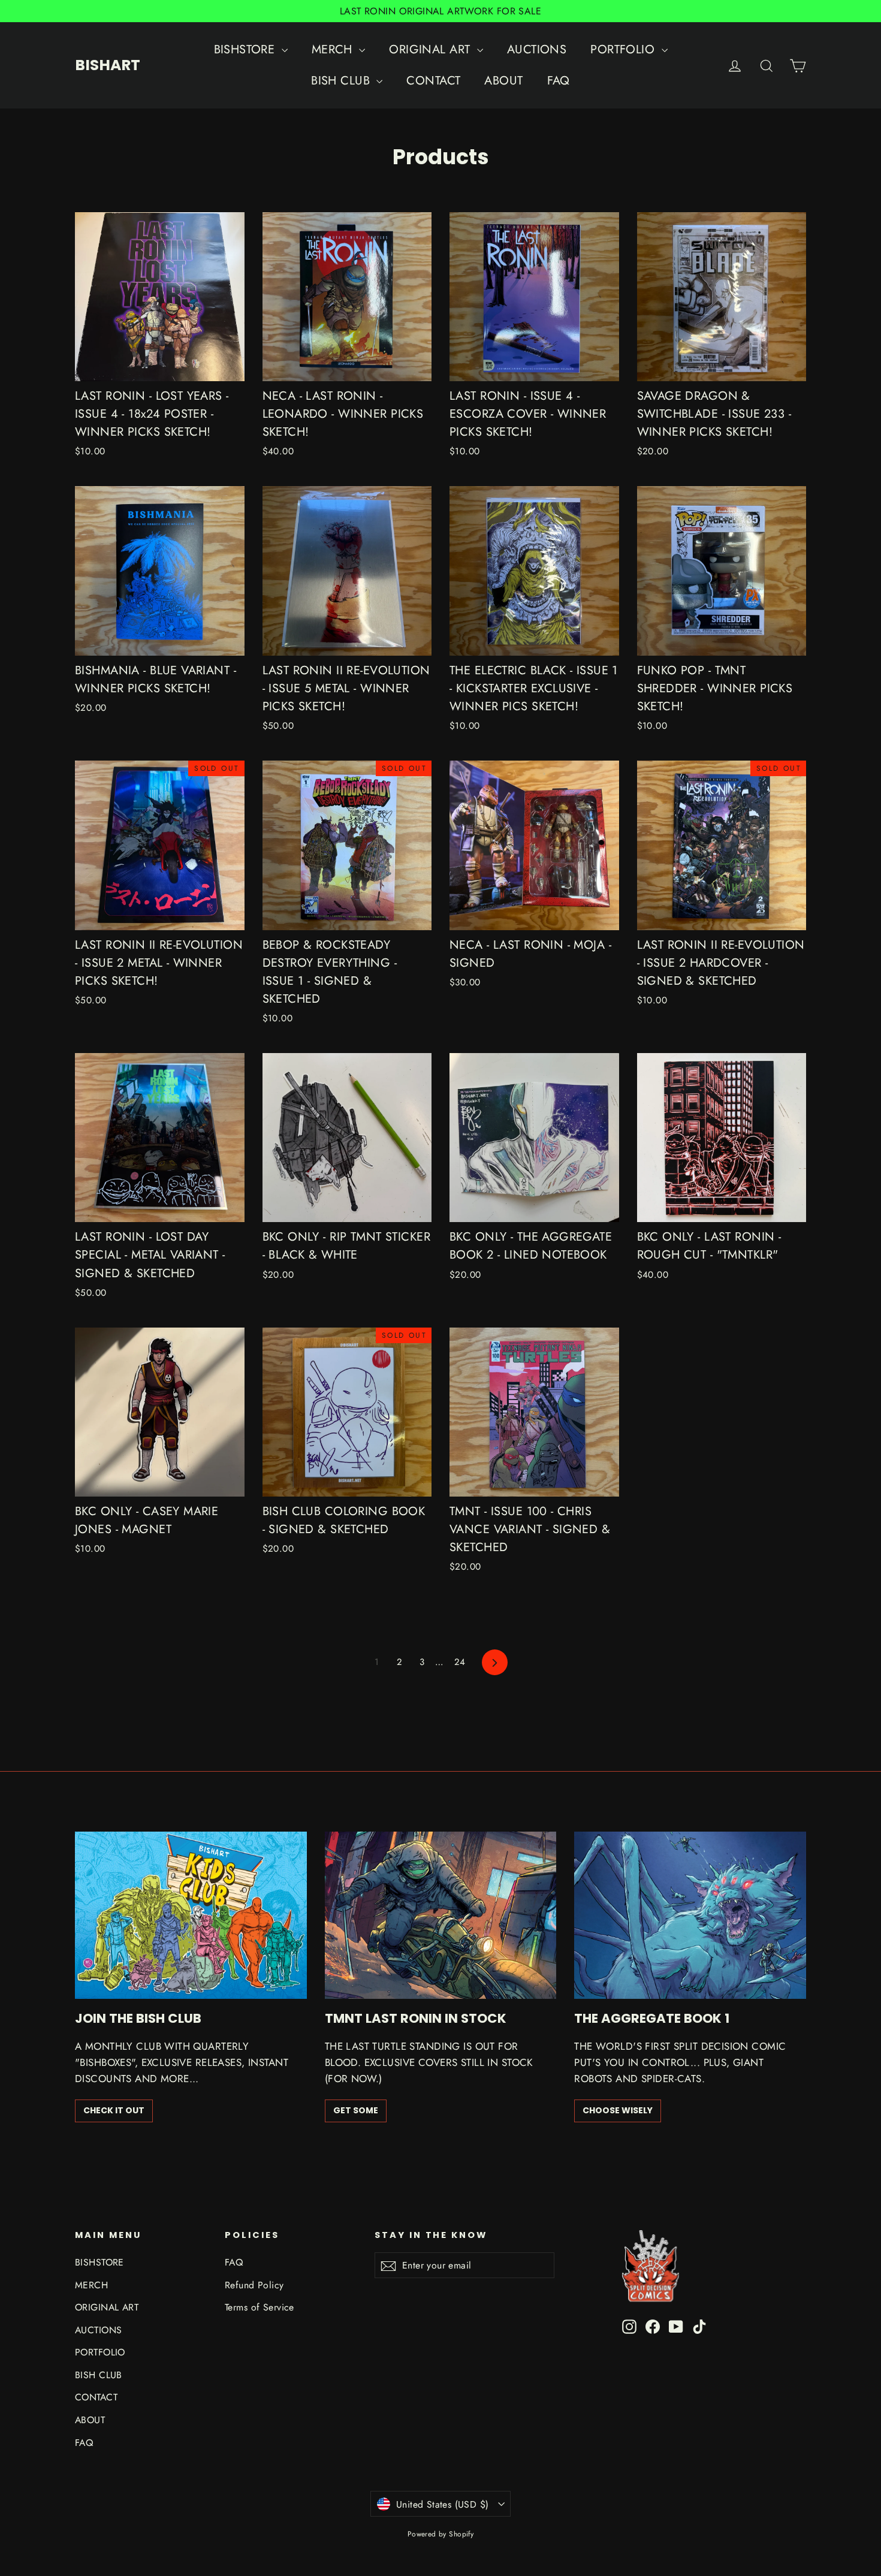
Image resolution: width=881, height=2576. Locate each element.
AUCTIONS (537, 49)
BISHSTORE (246, 49)
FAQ (559, 81)
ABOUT (503, 81)
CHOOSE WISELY (618, 2110)
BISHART (108, 65)
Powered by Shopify (441, 2534)
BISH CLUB (342, 81)
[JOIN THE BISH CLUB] (191, 1915)
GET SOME (356, 2110)
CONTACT (433, 81)
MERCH (334, 49)
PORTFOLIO (624, 49)
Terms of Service (260, 2307)
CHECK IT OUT (114, 2110)
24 (460, 1662)
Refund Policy (254, 2285)
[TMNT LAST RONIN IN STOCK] (441, 1915)
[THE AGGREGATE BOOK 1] (690, 1915)
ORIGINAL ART (432, 49)
